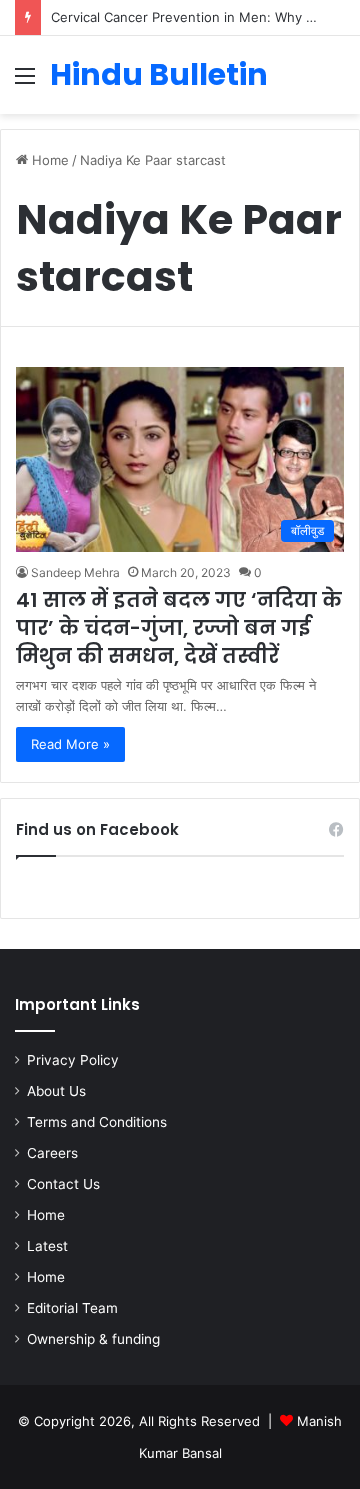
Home (48, 160)
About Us (56, 1091)
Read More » (70, 744)
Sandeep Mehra (75, 572)
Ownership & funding (93, 1339)
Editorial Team (72, 1308)
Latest (47, 1246)
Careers (52, 1153)
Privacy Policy (73, 1060)
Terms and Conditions (97, 1122)
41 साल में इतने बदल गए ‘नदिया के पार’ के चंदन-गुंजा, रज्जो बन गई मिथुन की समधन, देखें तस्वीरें (179, 628)
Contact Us (63, 1184)
